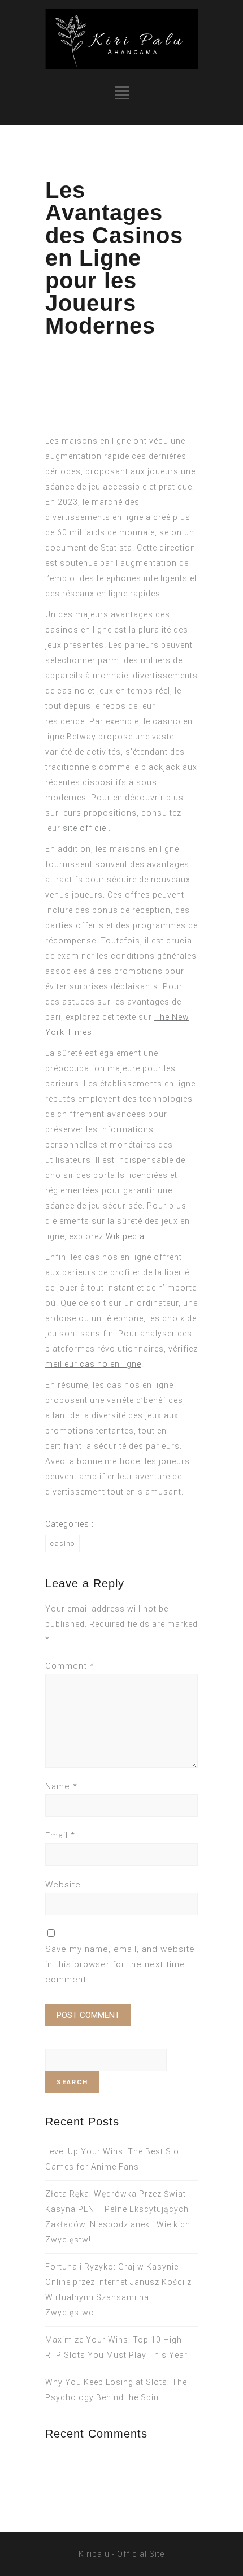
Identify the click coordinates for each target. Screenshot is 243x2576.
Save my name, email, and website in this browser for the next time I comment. (120, 1964)
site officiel (86, 828)
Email (60, 1835)
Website (63, 1885)
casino (62, 1544)
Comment (70, 1666)
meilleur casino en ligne (93, 1364)
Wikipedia (125, 1236)
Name (61, 1786)
